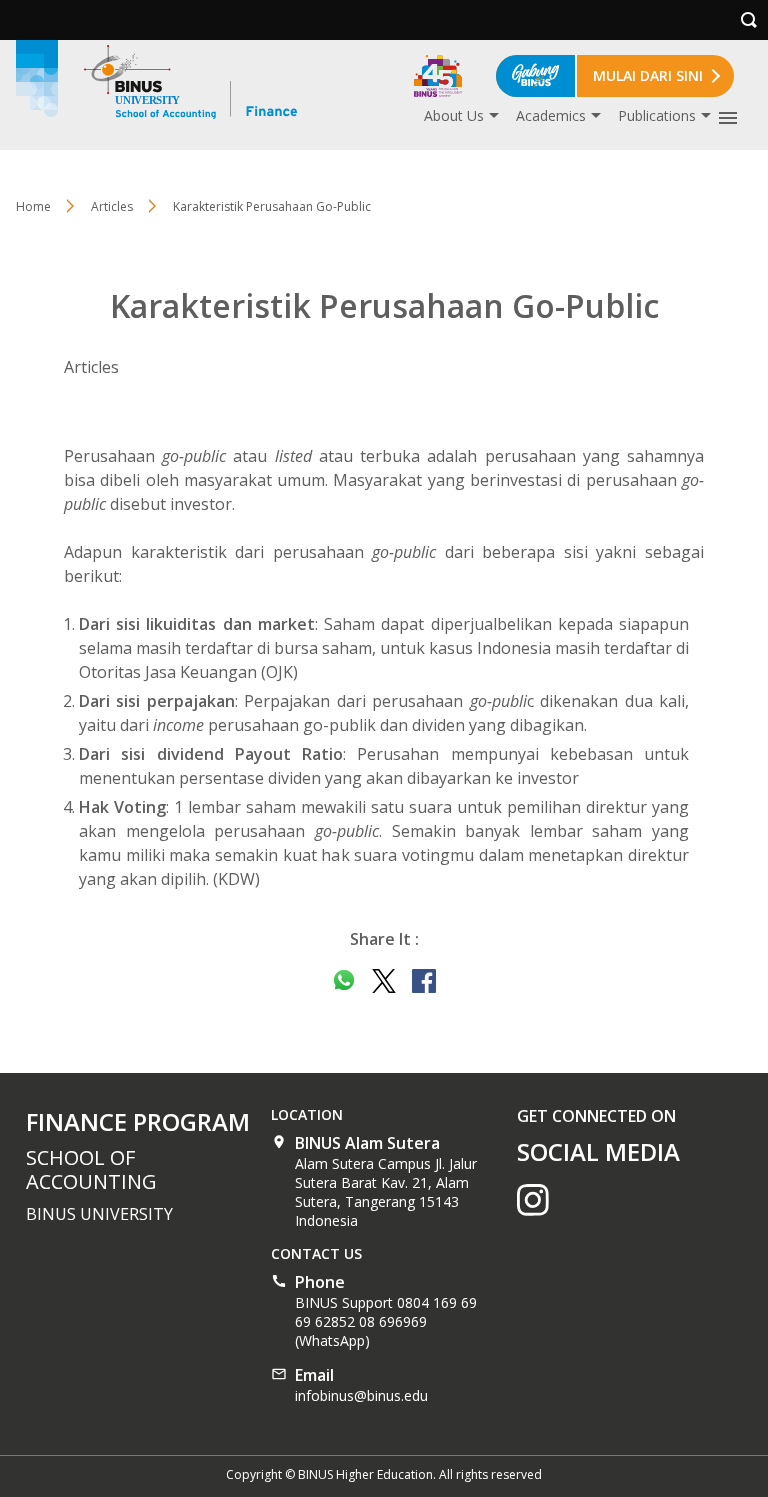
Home (33, 206)
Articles (112, 206)
